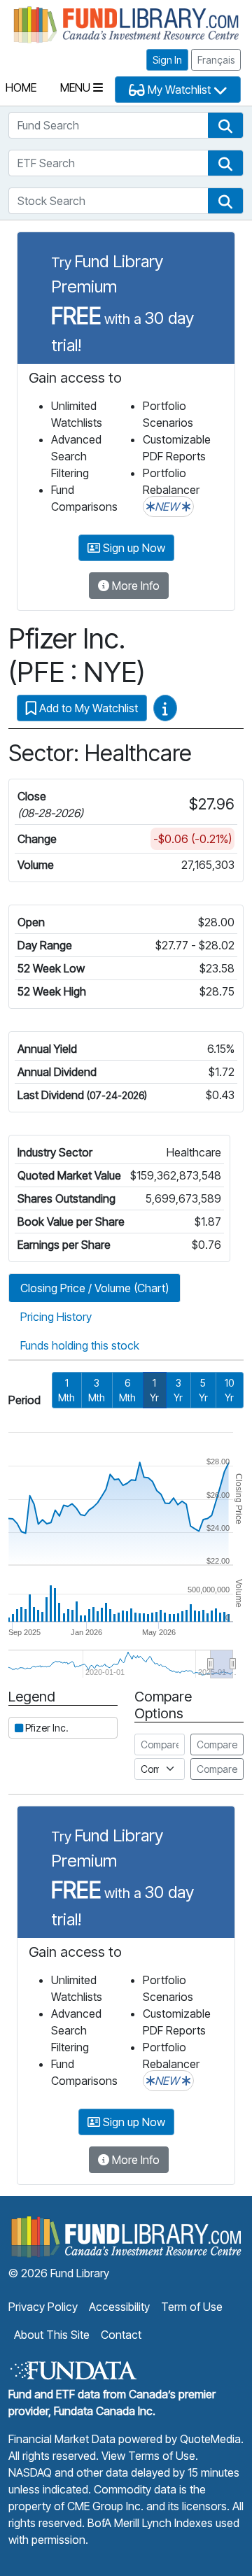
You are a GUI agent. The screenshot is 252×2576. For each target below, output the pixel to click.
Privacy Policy (43, 2307)
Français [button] (216, 60)
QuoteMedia (210, 2439)
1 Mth (66, 1390)
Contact (121, 2335)
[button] (225, 125)
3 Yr (178, 1390)
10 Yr (229, 1390)
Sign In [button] (167, 60)
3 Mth (97, 1390)
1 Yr (154, 1390)
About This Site (52, 2335)
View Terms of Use (148, 2456)
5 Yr (203, 1390)
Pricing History (56, 1317)
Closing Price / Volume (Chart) (94, 1288)
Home (21, 87)
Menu (77, 87)
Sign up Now (133, 548)
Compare (217, 1745)
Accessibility (119, 2307)
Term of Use (192, 2307)
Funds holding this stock (80, 1345)
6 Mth (127, 1390)
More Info (134, 586)
